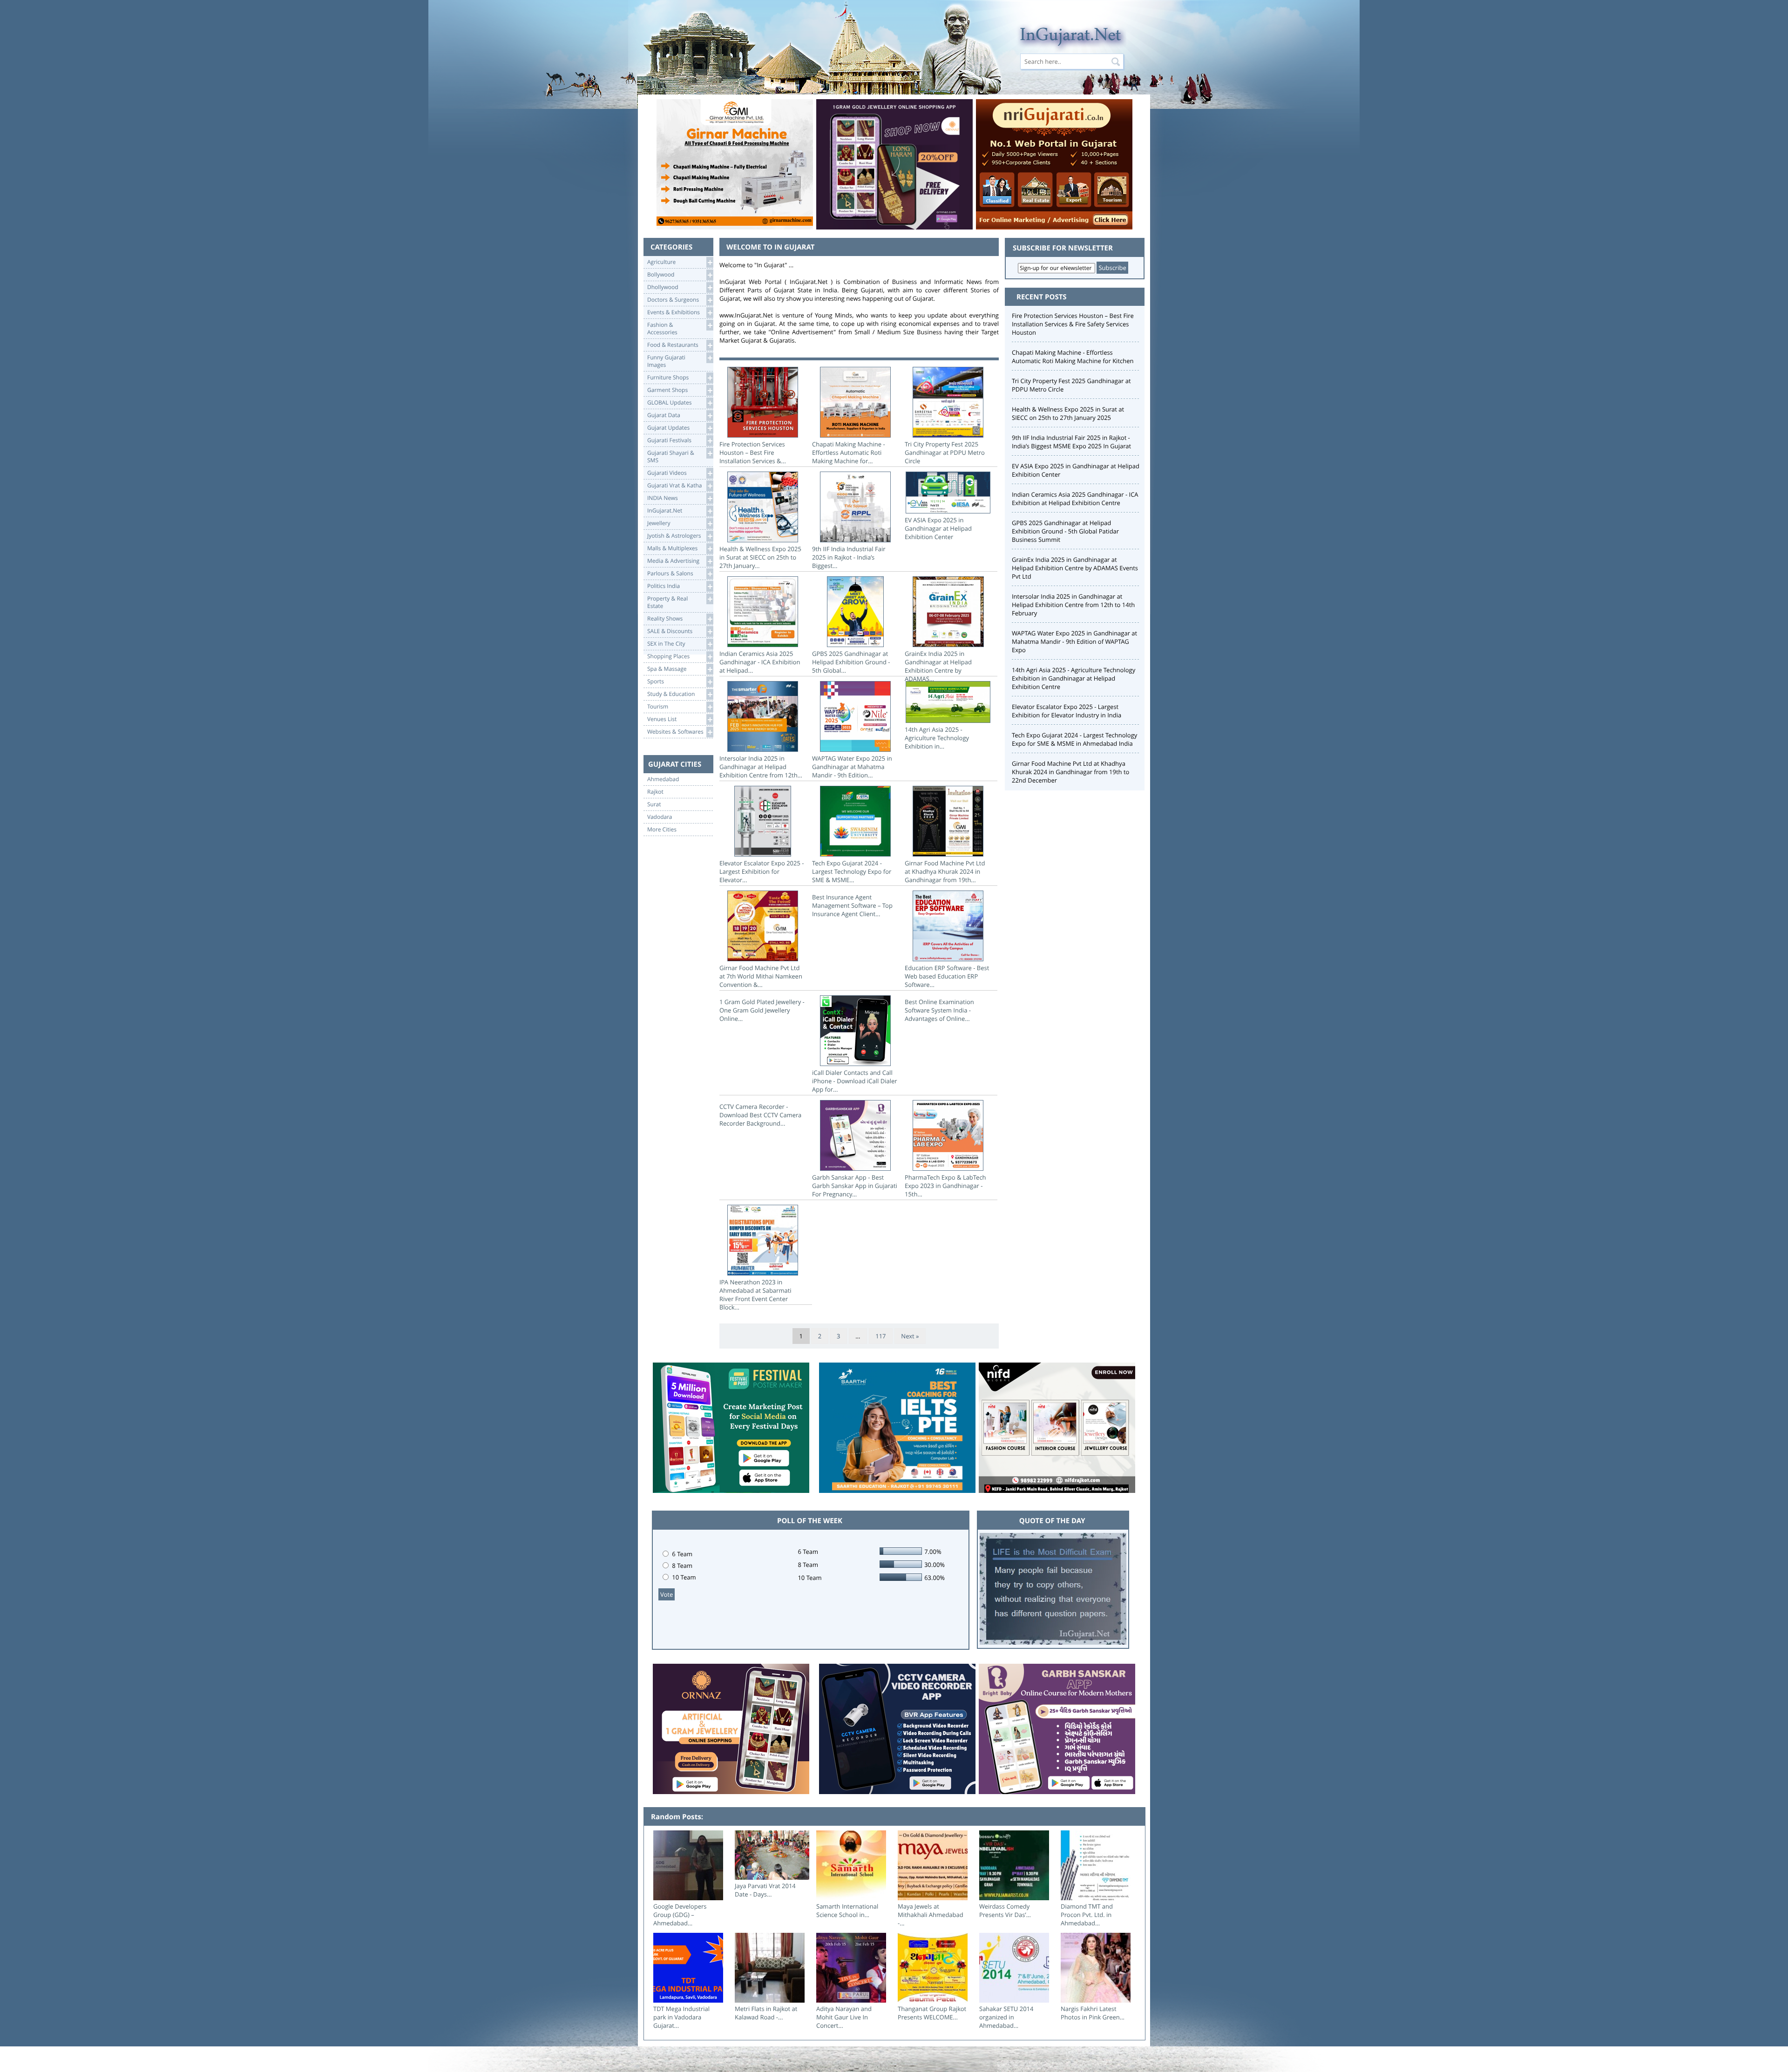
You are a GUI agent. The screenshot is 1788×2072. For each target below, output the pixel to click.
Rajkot (655, 792)
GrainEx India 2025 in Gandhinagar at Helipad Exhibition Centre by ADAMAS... (938, 666)
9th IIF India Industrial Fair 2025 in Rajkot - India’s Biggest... (849, 557)
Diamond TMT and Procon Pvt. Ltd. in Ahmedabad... (1087, 1915)
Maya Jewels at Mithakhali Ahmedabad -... (931, 1915)
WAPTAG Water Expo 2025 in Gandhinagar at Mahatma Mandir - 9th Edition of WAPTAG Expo (1074, 641)
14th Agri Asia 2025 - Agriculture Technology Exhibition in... (937, 738)
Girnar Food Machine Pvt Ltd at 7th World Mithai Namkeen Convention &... (761, 976)
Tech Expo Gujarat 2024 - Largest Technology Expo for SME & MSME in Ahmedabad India (1074, 739)
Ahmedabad (663, 779)
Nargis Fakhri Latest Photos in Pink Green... (1093, 2013)
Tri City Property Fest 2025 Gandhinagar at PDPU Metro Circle (945, 452)
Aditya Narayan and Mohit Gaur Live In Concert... (844, 2017)
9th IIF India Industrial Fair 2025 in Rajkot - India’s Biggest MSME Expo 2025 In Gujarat (1071, 442)
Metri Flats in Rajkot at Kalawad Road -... (766, 2013)
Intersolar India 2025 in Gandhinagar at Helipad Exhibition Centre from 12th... (761, 767)
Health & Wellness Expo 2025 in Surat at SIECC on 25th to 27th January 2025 (1068, 413)
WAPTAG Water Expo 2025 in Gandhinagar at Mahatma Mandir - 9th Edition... (852, 767)
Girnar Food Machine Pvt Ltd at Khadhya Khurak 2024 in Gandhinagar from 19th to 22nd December (1070, 772)
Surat (654, 804)
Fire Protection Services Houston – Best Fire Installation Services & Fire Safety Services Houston (1073, 324)
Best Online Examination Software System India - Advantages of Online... (939, 1010)
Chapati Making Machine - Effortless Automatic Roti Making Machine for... (849, 452)
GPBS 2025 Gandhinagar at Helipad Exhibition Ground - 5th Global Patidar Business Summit (1065, 531)
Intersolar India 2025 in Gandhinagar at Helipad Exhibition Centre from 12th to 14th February (1073, 605)
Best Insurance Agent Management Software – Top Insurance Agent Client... (852, 905)
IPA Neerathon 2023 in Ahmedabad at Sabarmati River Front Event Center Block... (755, 1295)
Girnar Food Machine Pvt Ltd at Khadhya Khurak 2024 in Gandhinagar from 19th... (945, 871)
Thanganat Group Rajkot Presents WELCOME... (932, 2013)
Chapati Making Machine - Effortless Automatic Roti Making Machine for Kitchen (1073, 357)
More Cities (662, 830)
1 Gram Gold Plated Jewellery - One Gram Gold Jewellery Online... (762, 1010)
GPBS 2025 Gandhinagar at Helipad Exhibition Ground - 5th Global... (851, 662)
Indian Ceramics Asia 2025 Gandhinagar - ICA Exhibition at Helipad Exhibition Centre (1075, 499)
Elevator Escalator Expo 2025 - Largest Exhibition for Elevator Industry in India (1067, 711)
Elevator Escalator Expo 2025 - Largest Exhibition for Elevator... (762, 871)
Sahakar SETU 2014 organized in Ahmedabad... (1006, 2017)
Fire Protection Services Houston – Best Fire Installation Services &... (753, 452)
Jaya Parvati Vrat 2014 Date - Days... (765, 1890)
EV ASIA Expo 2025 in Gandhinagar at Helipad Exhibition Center (938, 528)
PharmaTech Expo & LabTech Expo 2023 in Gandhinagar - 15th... (945, 1186)
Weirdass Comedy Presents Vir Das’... (1005, 1910)
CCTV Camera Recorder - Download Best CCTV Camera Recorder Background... (760, 1115)
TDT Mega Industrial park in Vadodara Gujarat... (681, 2017)
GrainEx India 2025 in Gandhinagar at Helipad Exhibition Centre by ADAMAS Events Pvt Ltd (1075, 568)
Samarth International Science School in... (847, 1910)
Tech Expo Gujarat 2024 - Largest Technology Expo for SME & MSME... (852, 871)
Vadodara (660, 817)
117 (880, 1336)
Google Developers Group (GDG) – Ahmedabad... (680, 1915)
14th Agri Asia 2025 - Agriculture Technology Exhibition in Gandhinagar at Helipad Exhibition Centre (1073, 678)
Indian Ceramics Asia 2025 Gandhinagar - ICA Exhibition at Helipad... (760, 662)
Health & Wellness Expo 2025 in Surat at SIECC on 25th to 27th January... (760, 557)
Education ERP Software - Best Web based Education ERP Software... (947, 976)
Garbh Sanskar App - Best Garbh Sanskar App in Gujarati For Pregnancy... (855, 1186)
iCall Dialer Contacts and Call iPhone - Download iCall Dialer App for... (855, 1081)
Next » (910, 1336)
